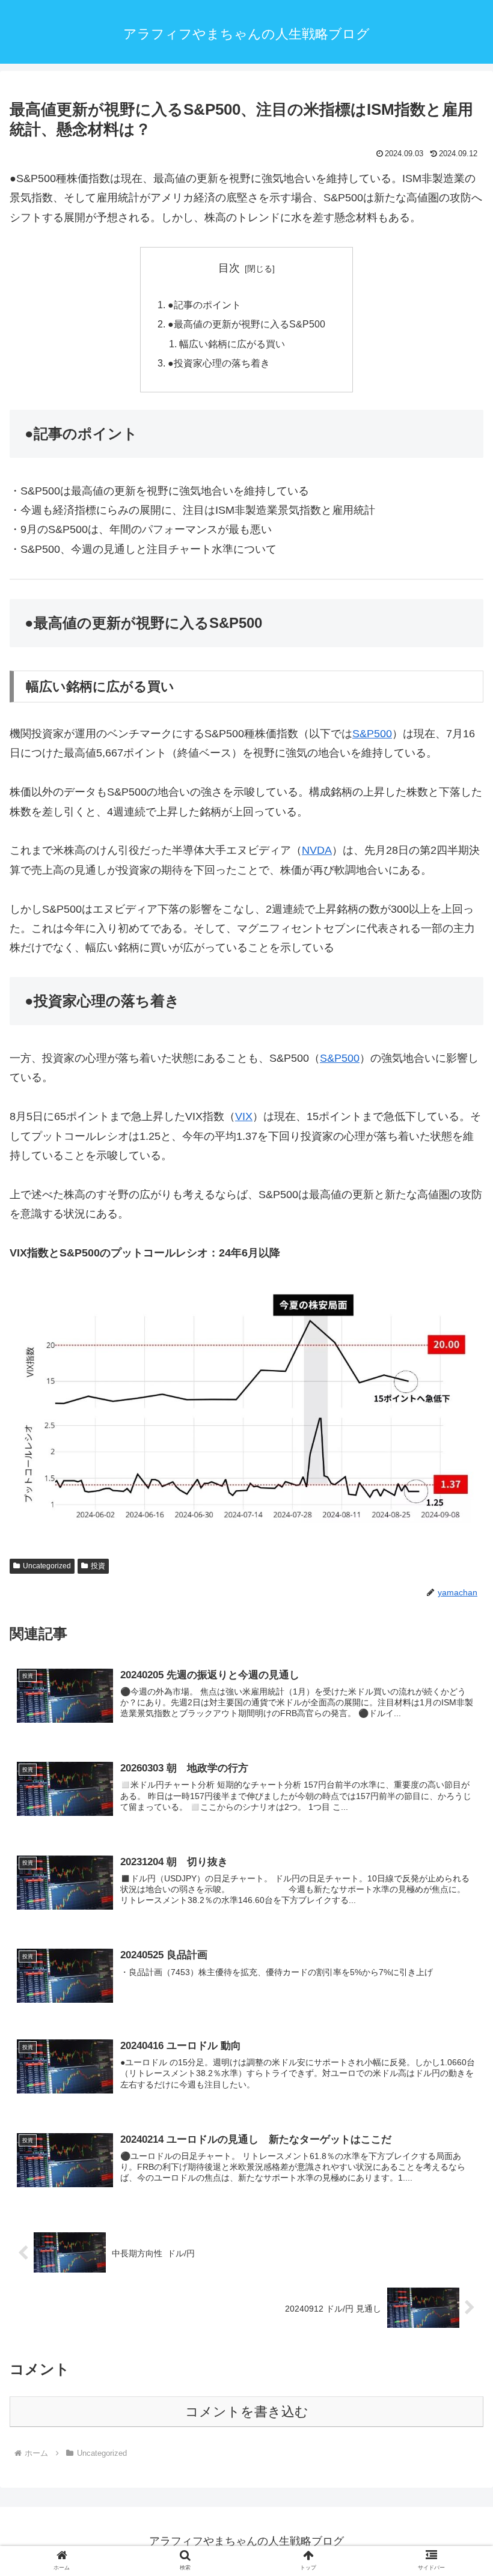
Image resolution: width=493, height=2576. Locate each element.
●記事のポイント (204, 305)
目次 (229, 268)
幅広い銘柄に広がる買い (232, 344)
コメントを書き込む (247, 2412)
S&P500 (372, 734)
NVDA (317, 850)
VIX (244, 1116)
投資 (98, 1566)
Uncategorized (47, 1566)
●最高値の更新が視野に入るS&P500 (246, 324)
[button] (456, 1947)
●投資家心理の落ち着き (219, 363)
